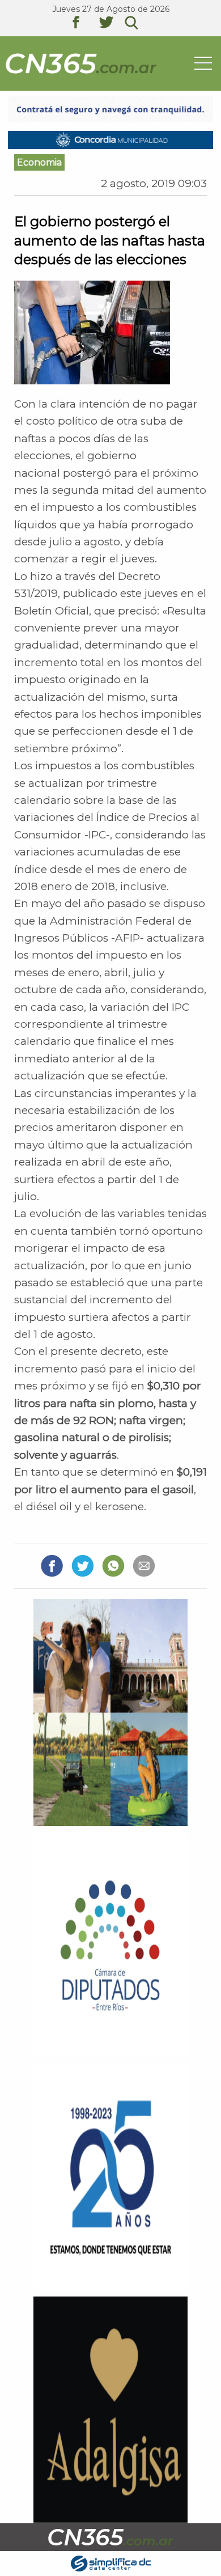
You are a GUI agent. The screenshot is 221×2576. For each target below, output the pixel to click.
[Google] (144, 1565)
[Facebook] (52, 1565)
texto (84, 24)
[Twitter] (82, 1565)
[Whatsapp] (113, 1565)
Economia (39, 162)
